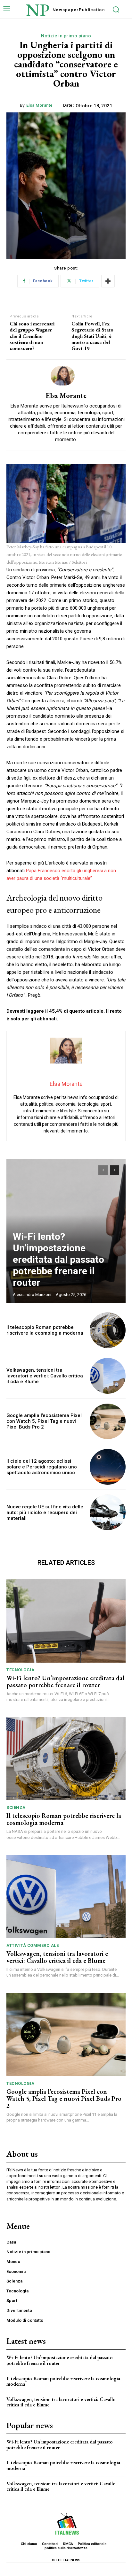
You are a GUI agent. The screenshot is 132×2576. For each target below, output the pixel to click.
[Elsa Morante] (66, 376)
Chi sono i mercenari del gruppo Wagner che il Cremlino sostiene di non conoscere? (32, 336)
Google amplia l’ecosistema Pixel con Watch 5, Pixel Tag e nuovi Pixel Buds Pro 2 (44, 1421)
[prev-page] (103, 1170)
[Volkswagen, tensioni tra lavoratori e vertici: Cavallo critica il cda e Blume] (108, 1376)
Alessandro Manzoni (32, 1295)
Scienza (16, 1807)
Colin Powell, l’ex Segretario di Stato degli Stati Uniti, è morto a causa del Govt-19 (92, 336)
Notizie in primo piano (66, 36)
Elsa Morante (40, 105)
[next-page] (115, 1170)
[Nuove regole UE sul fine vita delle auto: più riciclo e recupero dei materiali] (108, 1513)
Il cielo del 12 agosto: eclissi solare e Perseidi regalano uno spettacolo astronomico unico (42, 1467)
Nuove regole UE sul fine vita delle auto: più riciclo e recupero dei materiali (45, 1513)
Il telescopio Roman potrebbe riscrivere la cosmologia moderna (45, 1330)
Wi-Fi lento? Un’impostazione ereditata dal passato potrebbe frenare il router (58, 1259)
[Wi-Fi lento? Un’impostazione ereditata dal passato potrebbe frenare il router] (66, 1621)
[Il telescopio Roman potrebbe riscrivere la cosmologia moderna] (108, 1330)
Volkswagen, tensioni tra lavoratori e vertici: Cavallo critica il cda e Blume (45, 1376)
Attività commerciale (33, 1945)
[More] (108, 281)
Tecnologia (20, 1670)
